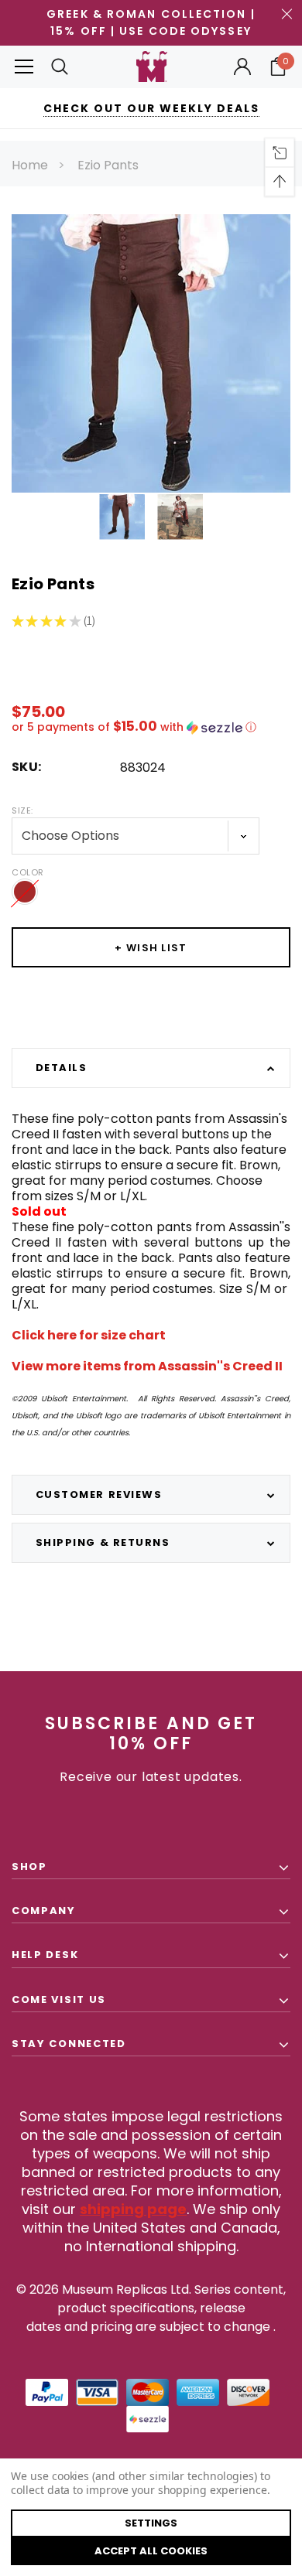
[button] (151, 727)
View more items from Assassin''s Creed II (147, 1366)
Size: (22, 810)
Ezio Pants (108, 165)
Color (28, 872)
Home (30, 165)
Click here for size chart (89, 1335)
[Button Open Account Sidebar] (242, 67)
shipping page (133, 2209)
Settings (151, 2523)
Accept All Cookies (151, 2551)
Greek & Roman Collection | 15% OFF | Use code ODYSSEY (151, 22)
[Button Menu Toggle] (24, 67)
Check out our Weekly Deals (151, 108)
